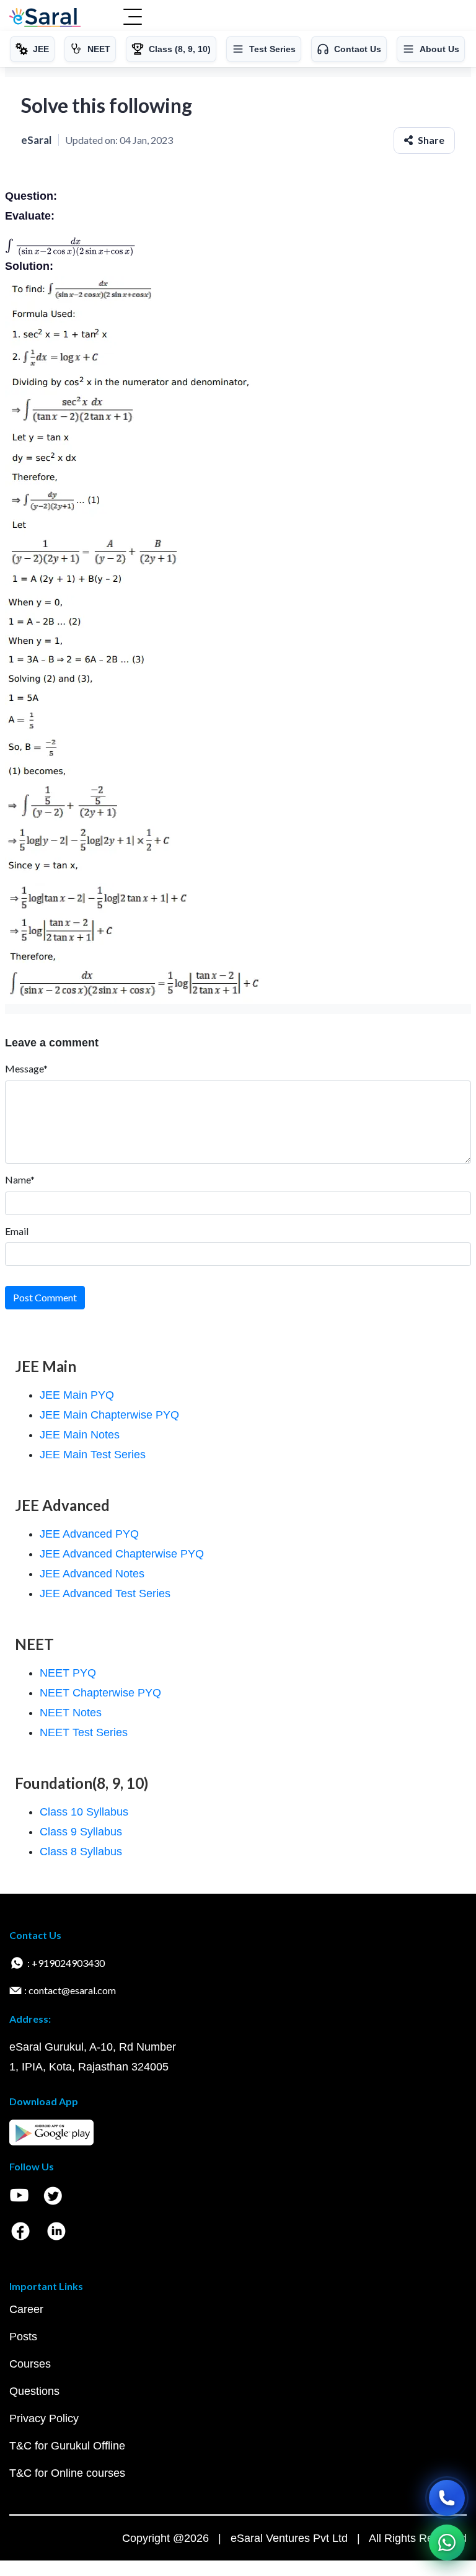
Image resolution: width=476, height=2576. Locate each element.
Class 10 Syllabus (84, 1812)
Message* (26, 1068)
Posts (23, 2337)
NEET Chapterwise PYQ (100, 1693)
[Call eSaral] (447, 2498)
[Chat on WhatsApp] (447, 2543)
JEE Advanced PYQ (89, 1534)
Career (26, 2309)
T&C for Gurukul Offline (67, 2446)
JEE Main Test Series (93, 1455)
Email (17, 1231)
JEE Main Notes (80, 1435)
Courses (30, 2364)
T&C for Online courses (67, 2473)
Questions (34, 2391)
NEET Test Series (84, 1732)
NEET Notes (71, 1713)
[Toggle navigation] (133, 18)
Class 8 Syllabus (81, 1852)
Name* (20, 1179)
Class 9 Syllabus (81, 1832)
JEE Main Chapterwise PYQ (109, 1415)
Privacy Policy (44, 2418)
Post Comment (45, 1297)
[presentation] (71, 246)
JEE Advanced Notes (92, 1574)
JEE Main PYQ (77, 1395)
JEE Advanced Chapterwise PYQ (122, 1554)
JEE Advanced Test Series (105, 1593)
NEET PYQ (68, 1673)
